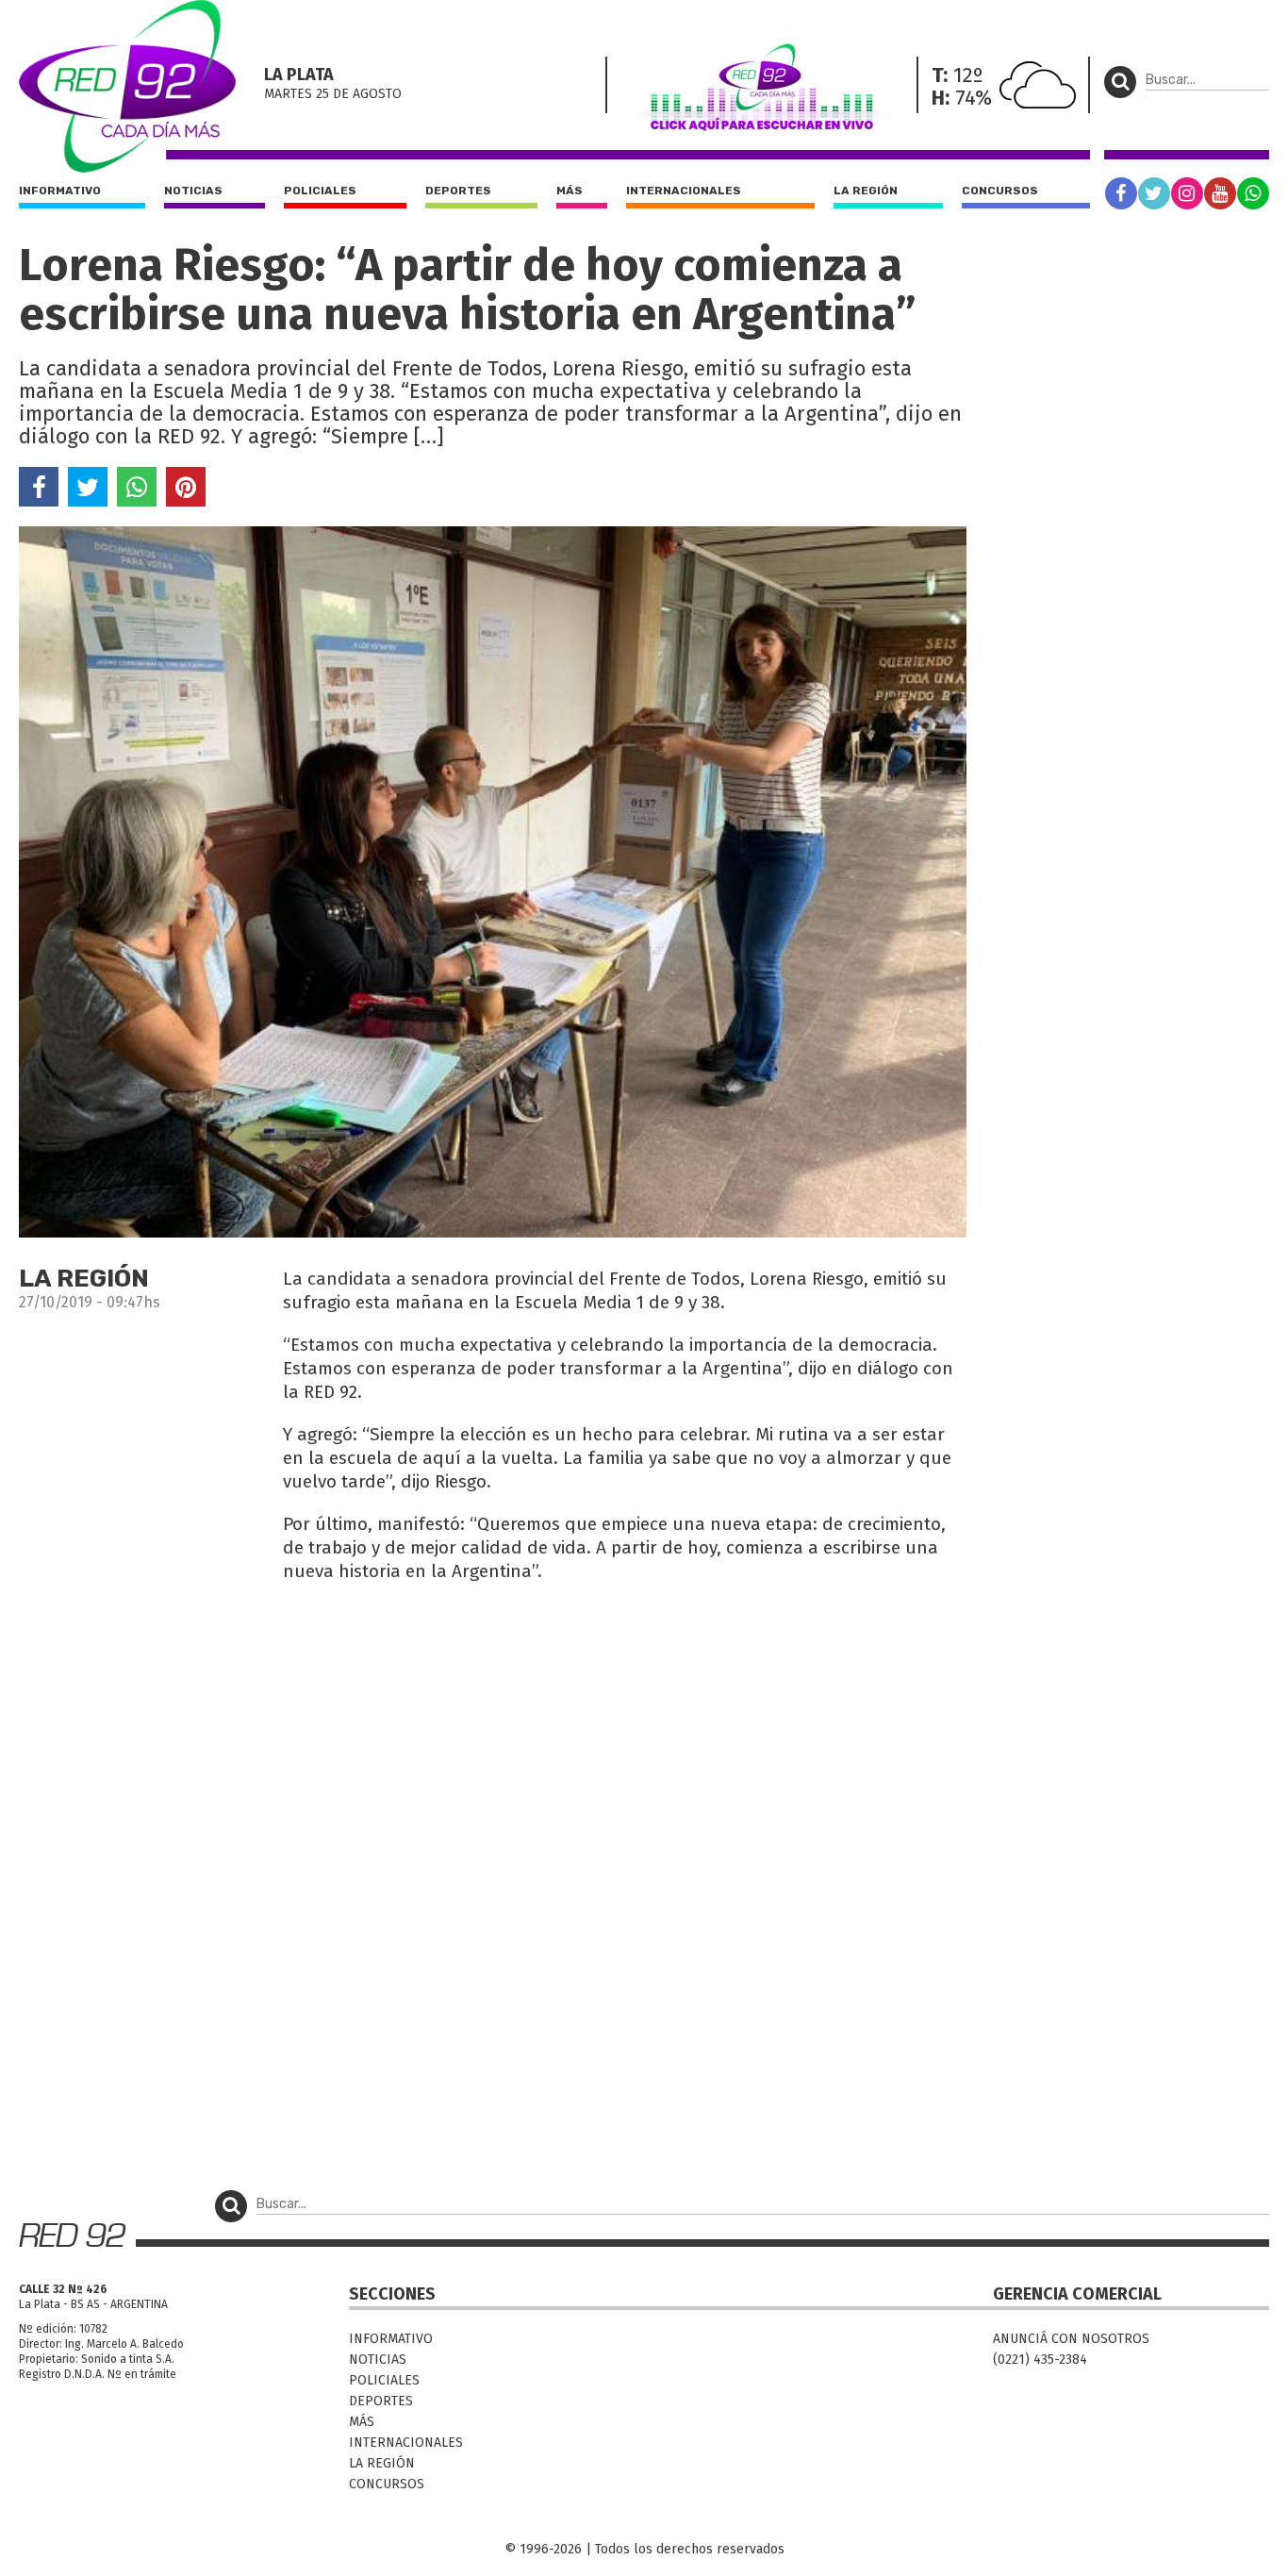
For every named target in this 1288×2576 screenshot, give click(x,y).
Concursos (1000, 191)
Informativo (60, 191)
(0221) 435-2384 (1040, 2360)
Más (570, 191)
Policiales (320, 191)
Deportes (458, 191)
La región (866, 191)
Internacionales (684, 191)
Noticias (193, 191)
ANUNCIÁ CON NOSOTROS (1071, 2339)
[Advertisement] (493, 1735)
